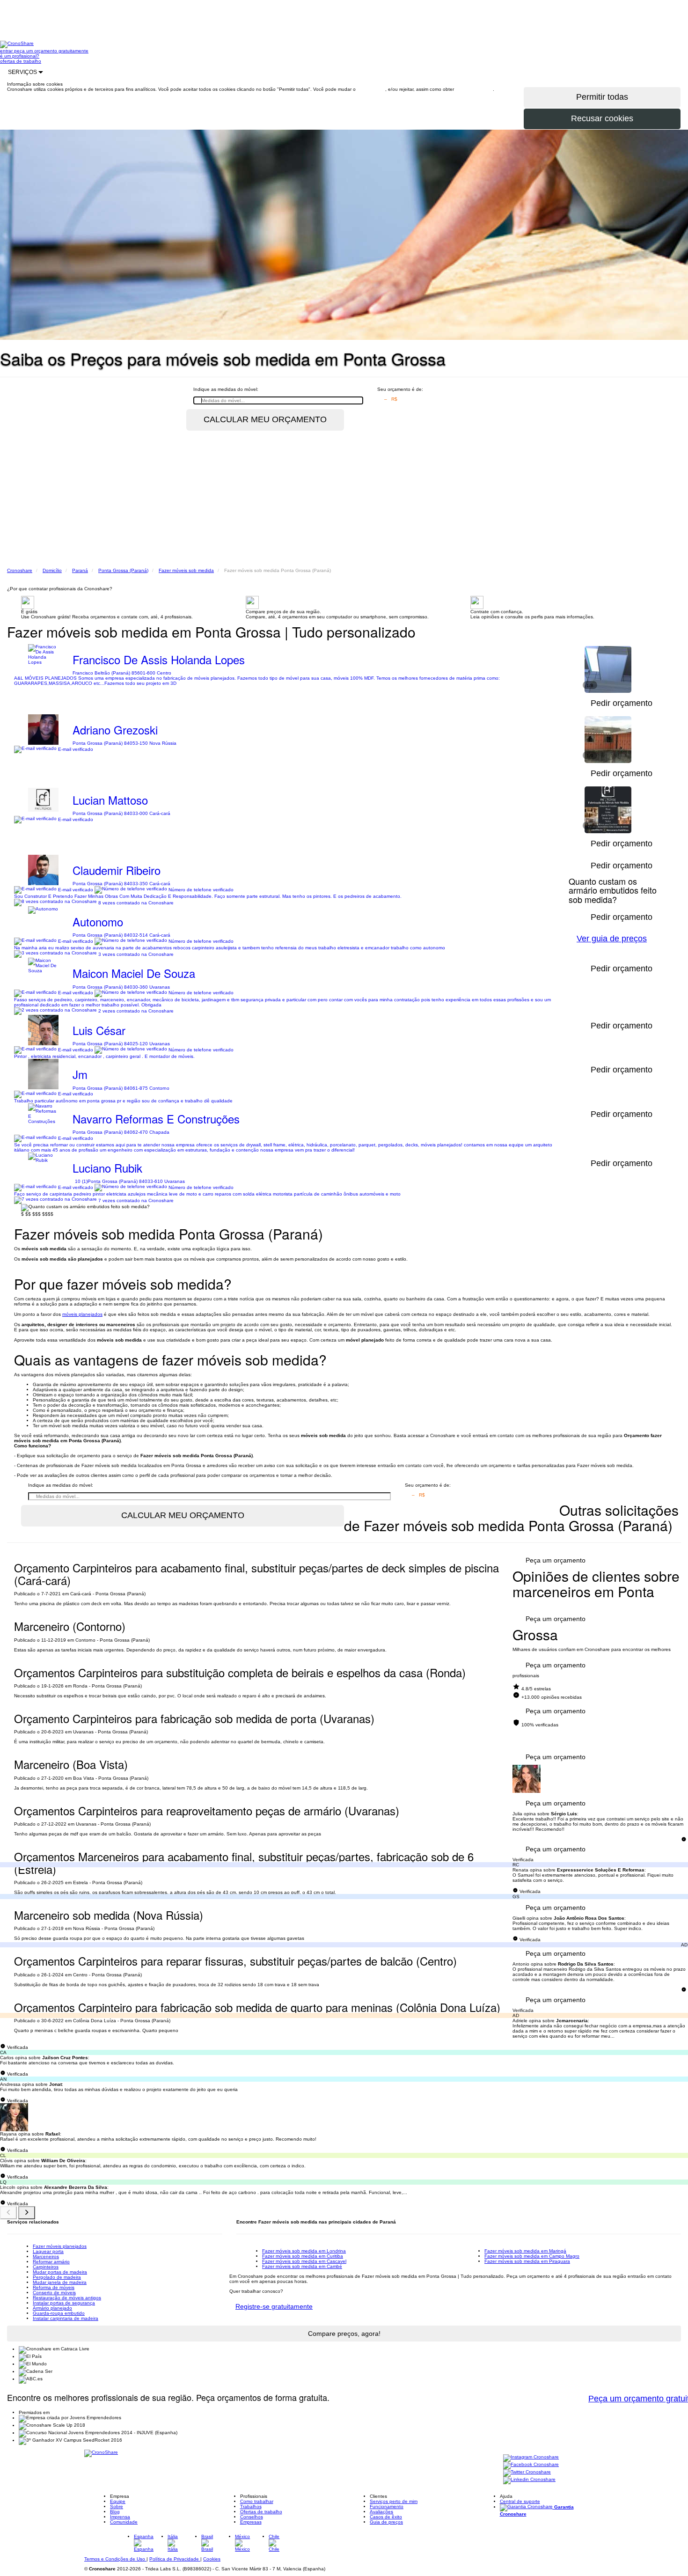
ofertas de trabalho (21, 61)
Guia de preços (386, 2522)
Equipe (118, 2501)
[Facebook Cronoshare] (531, 2465)
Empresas (251, 2522)
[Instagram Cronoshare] (531, 2457)
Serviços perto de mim (394, 2501)
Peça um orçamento (556, 1560)
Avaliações (381, 2512)
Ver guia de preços (612, 939)
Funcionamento (387, 2506)
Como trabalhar (257, 2501)
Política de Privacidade (175, 2559)
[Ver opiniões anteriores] (8, 2213)
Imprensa (120, 2517)
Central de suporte (520, 2501)
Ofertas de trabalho (261, 2512)
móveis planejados (82, 1314)
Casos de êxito (386, 2517)
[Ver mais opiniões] (27, 2213)
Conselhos (252, 2517)
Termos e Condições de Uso (115, 2559)
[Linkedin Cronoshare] (529, 2480)
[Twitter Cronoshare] (527, 2472)
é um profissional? (20, 56)
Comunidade (124, 2522)
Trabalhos (251, 2506)
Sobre (117, 2506)
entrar (7, 51)
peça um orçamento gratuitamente (51, 51)
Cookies (212, 2559)
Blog (115, 2512)
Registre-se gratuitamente (274, 2306)
